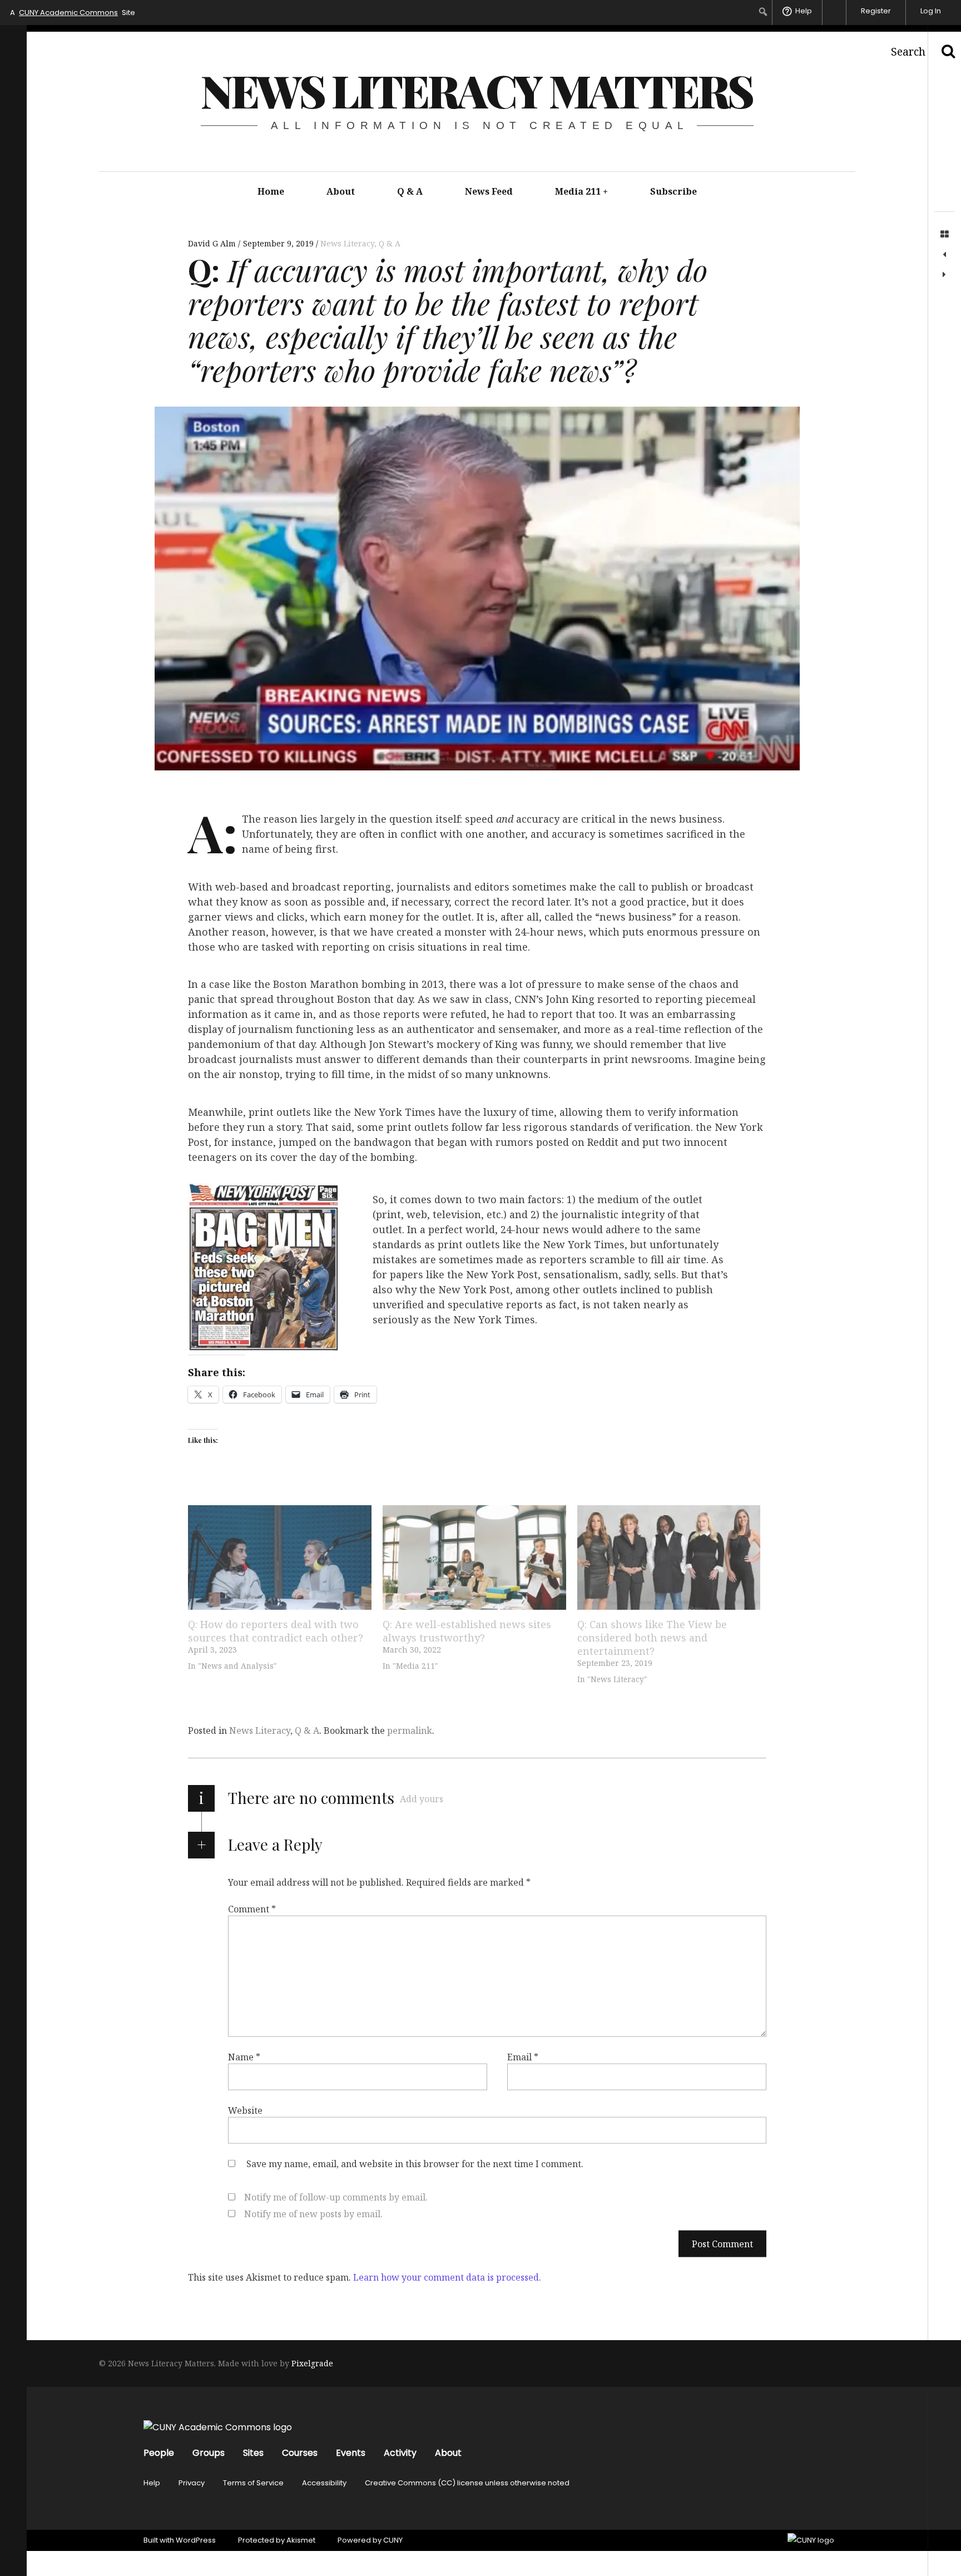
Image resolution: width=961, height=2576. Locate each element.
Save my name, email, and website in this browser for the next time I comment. (415, 2164)
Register (876, 11)
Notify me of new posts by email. (313, 2214)
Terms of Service (253, 2483)
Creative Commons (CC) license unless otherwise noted (467, 2483)
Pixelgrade (312, 2363)
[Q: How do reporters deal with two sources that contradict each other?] (280, 1558)
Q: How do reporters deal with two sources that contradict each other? (276, 1631)
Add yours (422, 1799)
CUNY (393, 2540)
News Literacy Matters (477, 90)
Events (351, 2453)
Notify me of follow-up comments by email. (336, 2197)
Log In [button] (931, 11)
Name (244, 2057)
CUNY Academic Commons (68, 13)
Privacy (192, 2483)
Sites (253, 2453)
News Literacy (347, 243)
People (159, 2453)
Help (152, 2483)
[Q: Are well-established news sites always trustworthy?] (474, 1558)
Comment (252, 1909)
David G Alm (213, 243)
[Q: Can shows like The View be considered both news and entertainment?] (669, 1558)
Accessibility (324, 2483)
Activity (400, 2453)
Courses (300, 2453)
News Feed (489, 191)
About (341, 191)
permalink (410, 1730)
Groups (209, 2453)
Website (245, 2110)
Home (271, 191)
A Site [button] (73, 13)
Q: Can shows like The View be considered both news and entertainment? (652, 1638)
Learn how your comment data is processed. (447, 2277)
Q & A (410, 191)
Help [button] (804, 11)
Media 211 (582, 191)
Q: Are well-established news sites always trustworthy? (467, 1631)
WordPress (196, 2540)
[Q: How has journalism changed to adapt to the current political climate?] (944, 275)
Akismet (301, 2540)
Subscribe (673, 191)
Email (523, 2057)
